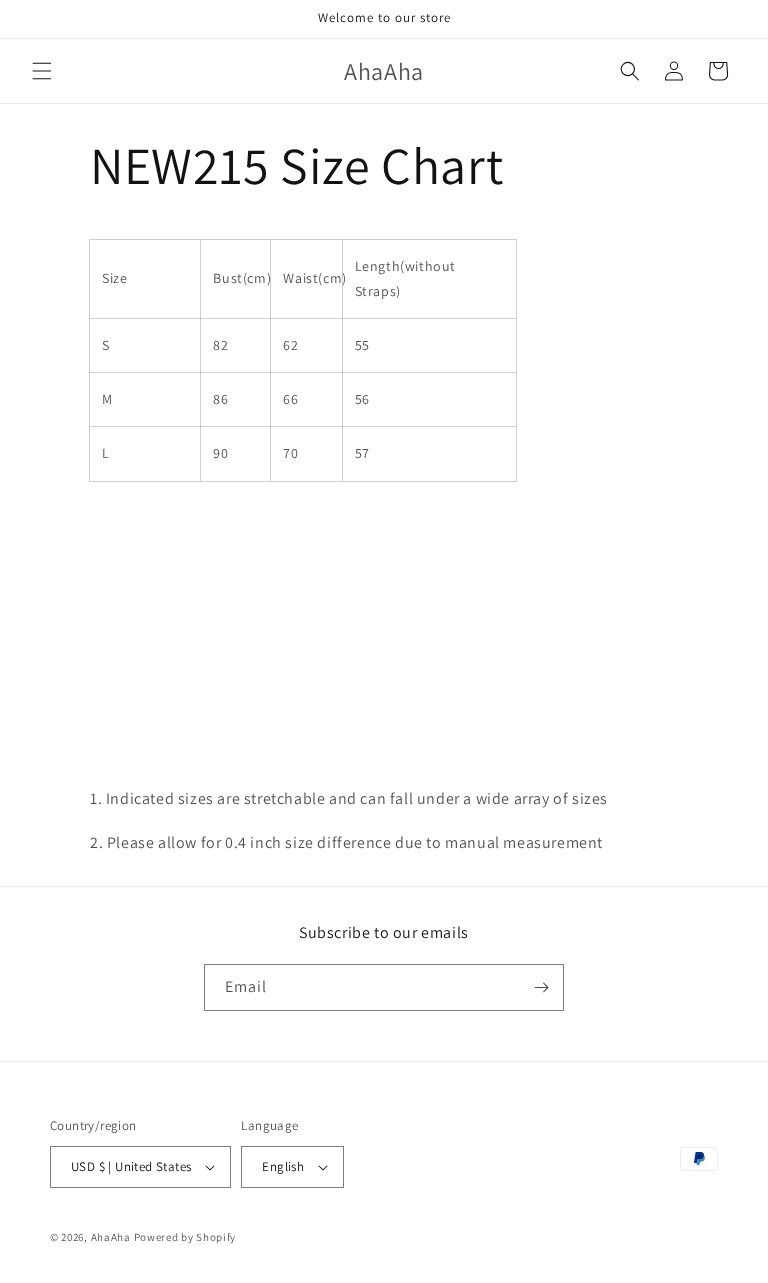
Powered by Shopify (185, 1237)
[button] (42, 71)
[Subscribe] (541, 987)
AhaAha (111, 1237)
